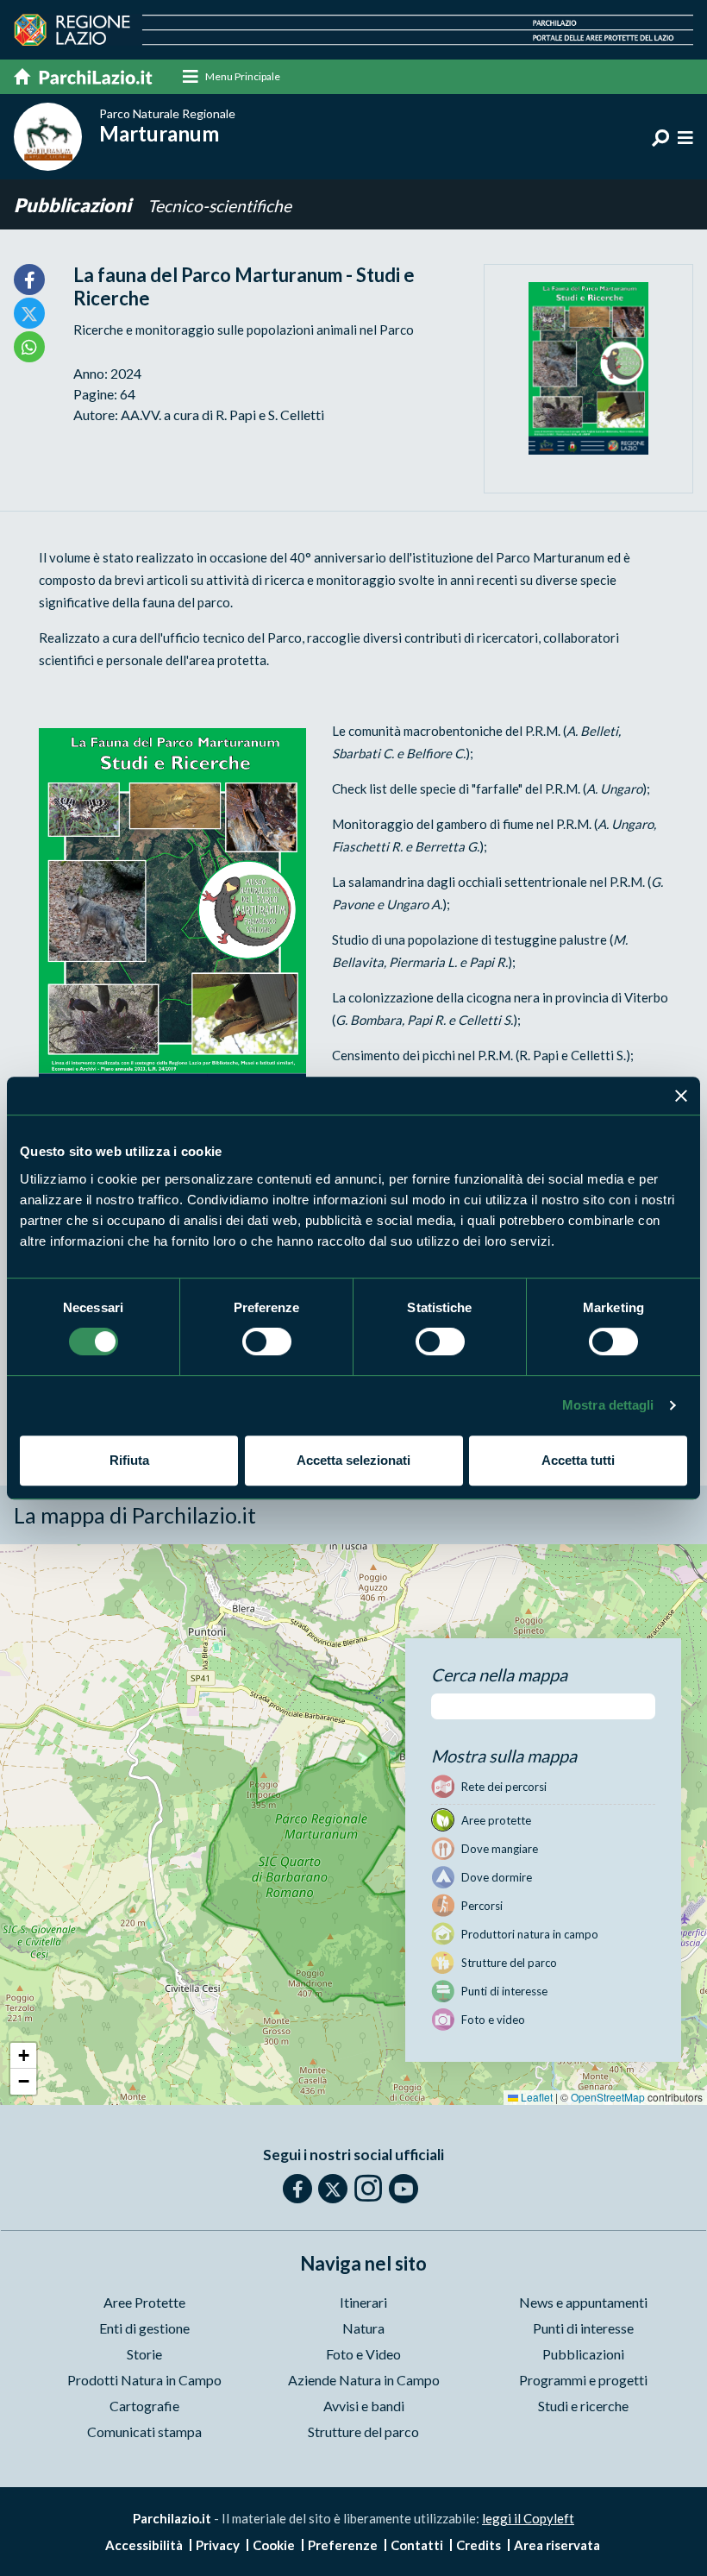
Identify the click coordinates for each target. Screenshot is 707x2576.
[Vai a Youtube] (404, 2189)
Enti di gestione (144, 2328)
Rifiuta (129, 1460)
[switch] (267, 1341)
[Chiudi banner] (681, 1096)
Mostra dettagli (608, 1405)
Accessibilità (144, 2545)
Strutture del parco (363, 2431)
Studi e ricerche (583, 2406)
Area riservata (557, 2545)
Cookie (274, 2545)
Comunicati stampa (144, 2431)
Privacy (218, 2545)
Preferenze (343, 2545)
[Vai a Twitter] (333, 2189)
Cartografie (144, 2406)
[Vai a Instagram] (368, 2188)
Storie (144, 2354)
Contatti (417, 2545)
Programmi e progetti (583, 2380)
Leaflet (535, 2097)
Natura (363, 2328)
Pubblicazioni (74, 205)
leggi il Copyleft (528, 2518)
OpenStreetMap (608, 2097)
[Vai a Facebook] (297, 2189)
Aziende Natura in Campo (364, 2380)
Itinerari (363, 2302)
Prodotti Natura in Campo (144, 2380)
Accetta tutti (578, 1460)
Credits (479, 2545)
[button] (23, 2056)
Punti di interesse (583, 2328)
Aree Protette (144, 2302)
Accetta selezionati (353, 1460)
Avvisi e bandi (364, 2406)
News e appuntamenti (583, 2302)
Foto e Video (363, 2354)
